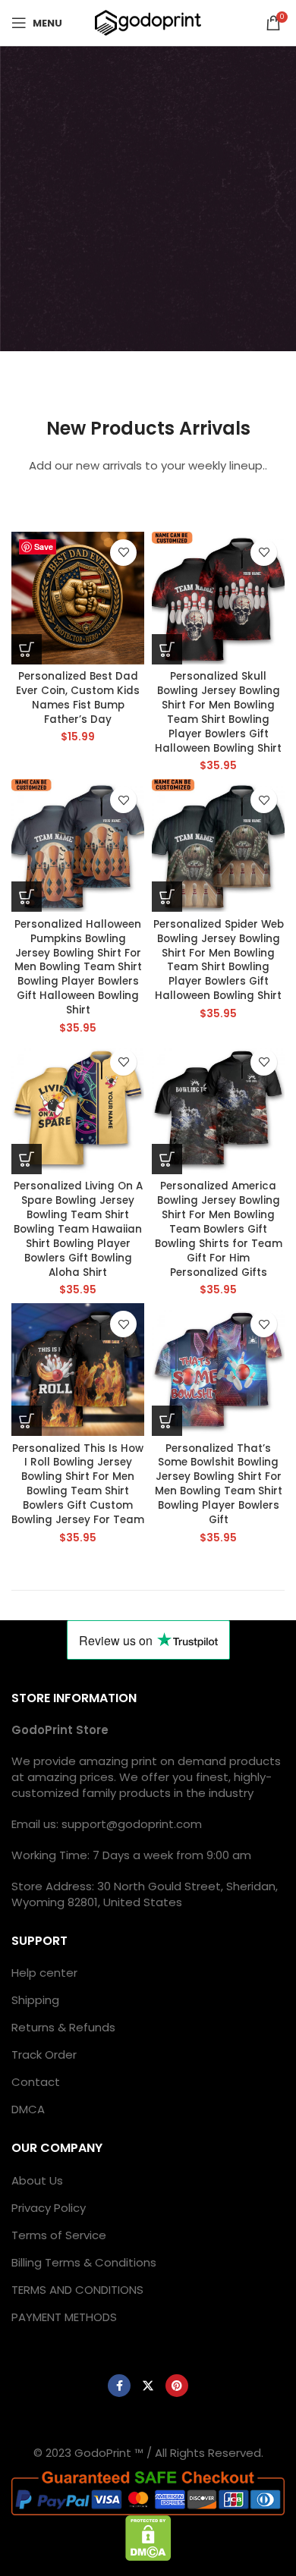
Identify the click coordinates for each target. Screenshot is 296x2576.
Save (44, 547)
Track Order (44, 2055)
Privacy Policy (49, 2208)
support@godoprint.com (132, 1824)
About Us (37, 2180)
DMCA (28, 2109)
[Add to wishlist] (123, 553)
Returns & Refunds (63, 2027)
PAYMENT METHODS (64, 2317)
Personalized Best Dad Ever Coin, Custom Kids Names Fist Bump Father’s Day (78, 698)
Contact (36, 2082)
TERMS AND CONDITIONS (77, 2290)
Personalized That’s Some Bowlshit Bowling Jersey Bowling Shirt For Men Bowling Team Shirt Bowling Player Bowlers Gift (219, 1484)
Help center (44, 1973)
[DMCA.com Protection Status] (148, 2537)
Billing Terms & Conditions (84, 2262)
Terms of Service (59, 2235)
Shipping (35, 2000)
